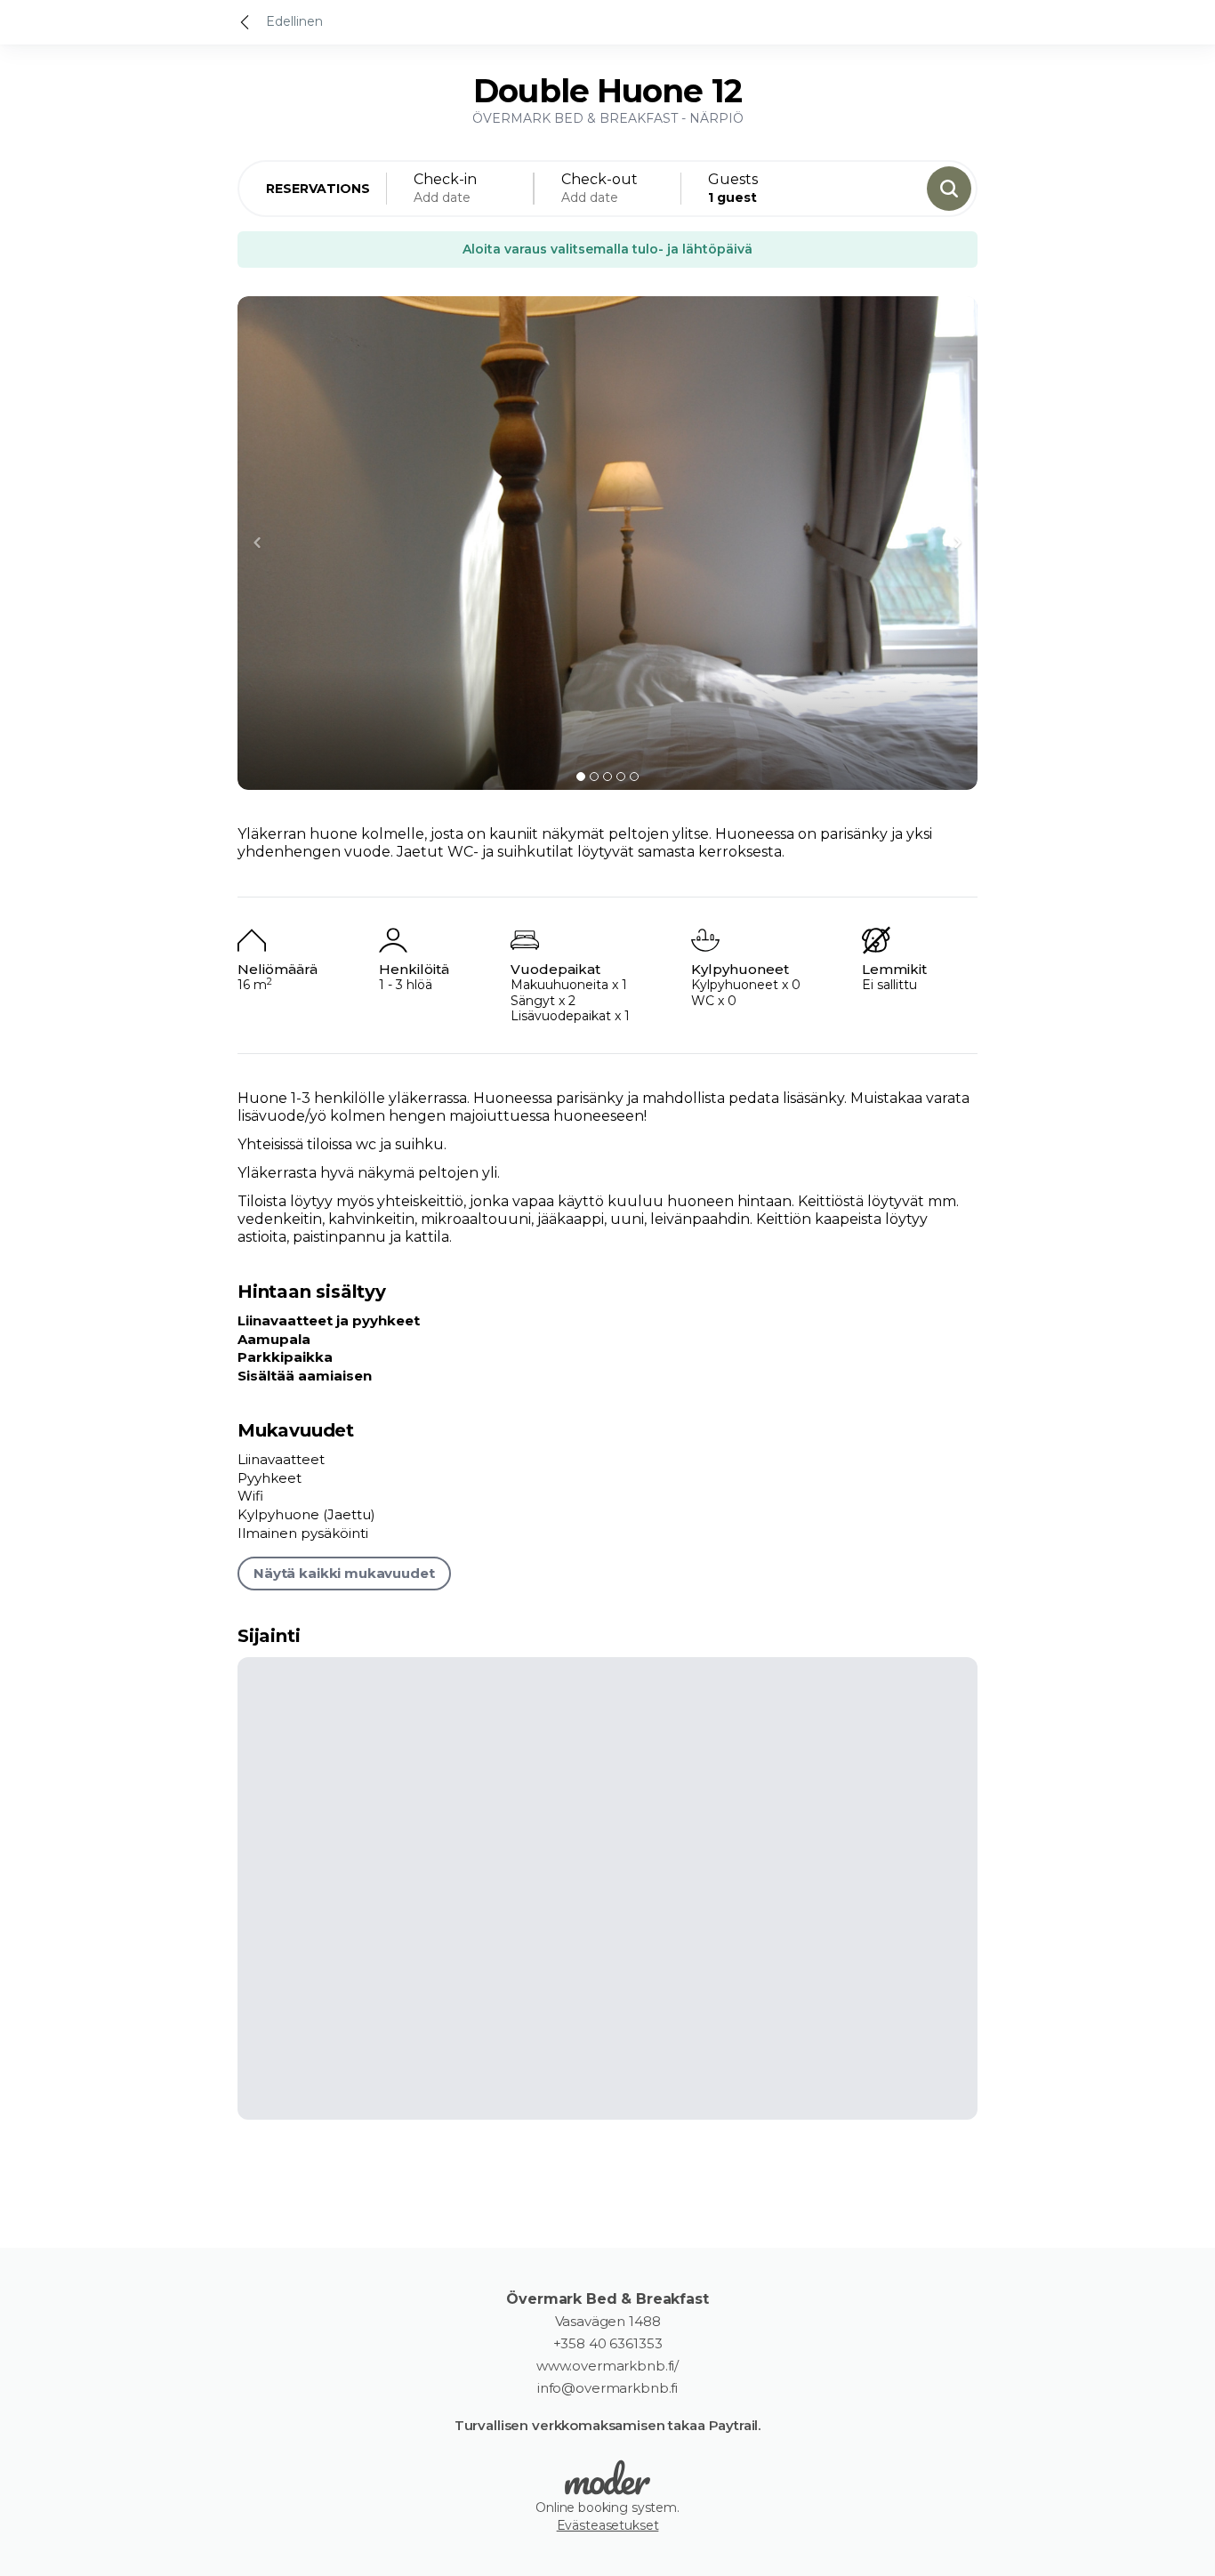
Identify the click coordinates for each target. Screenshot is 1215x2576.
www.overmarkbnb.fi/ (607, 2366)
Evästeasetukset (608, 2525)
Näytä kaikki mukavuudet (344, 1573)
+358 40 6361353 (608, 2344)
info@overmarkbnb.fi (607, 2388)
